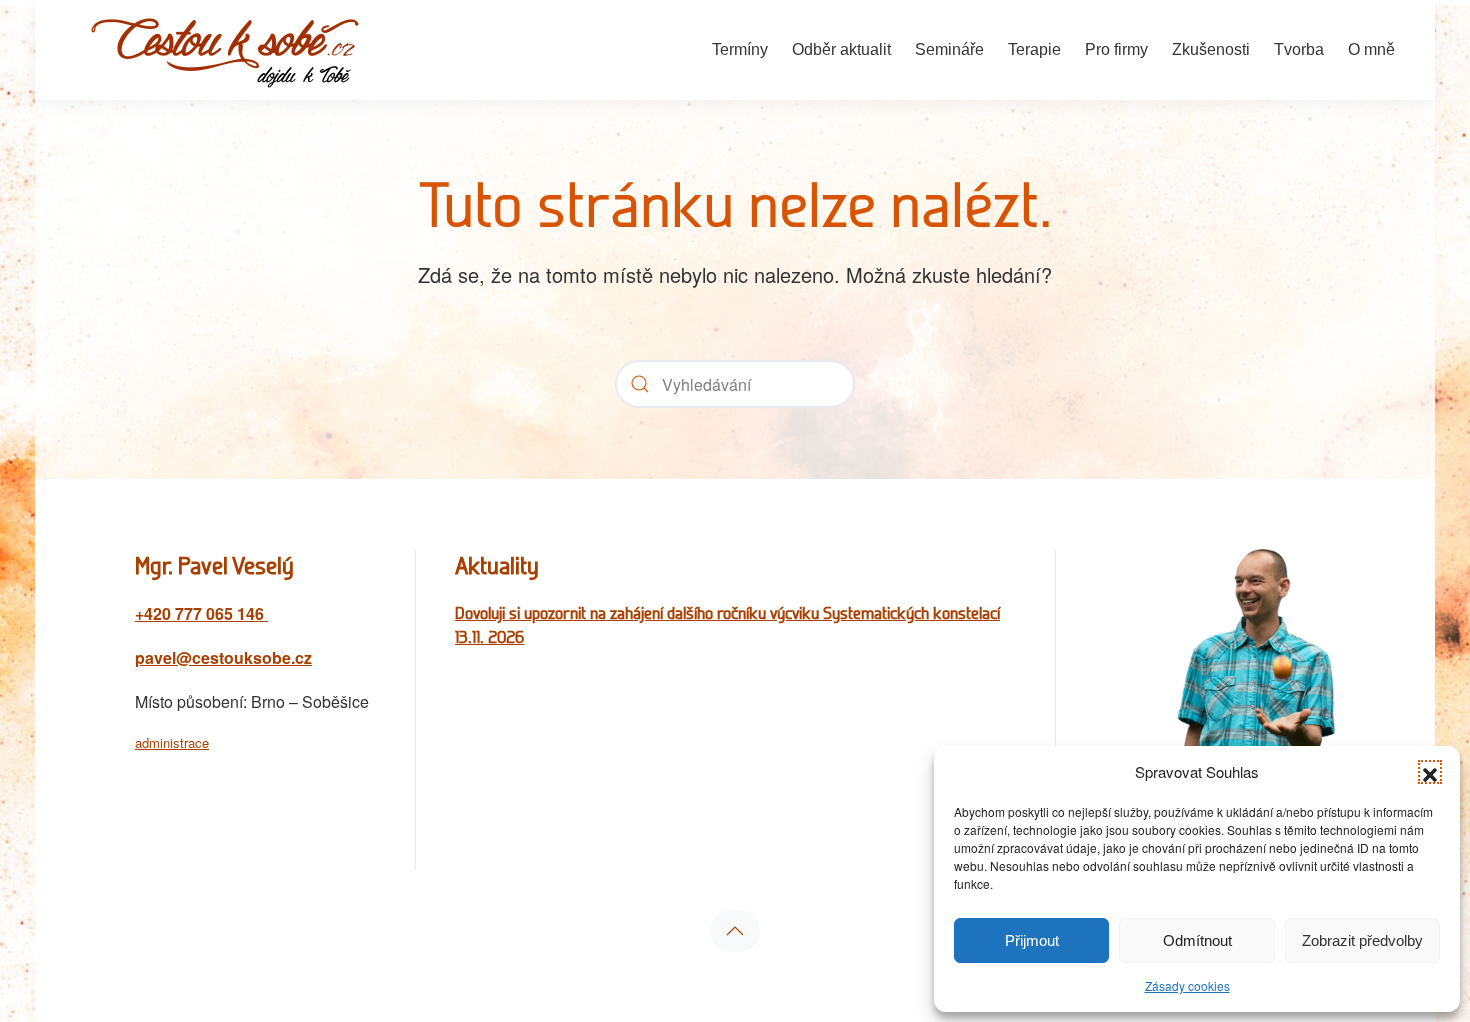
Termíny (740, 49)
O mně (1371, 49)
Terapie (1034, 49)
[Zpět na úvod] (225, 50)
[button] (1430, 772)
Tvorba (1299, 49)
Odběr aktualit (841, 49)
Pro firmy (1116, 49)
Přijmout (1032, 940)
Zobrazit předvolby (1362, 940)
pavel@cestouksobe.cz (223, 657)
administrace (172, 742)
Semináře (949, 49)
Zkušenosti (1211, 49)
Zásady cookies (1187, 985)
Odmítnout (1197, 940)
